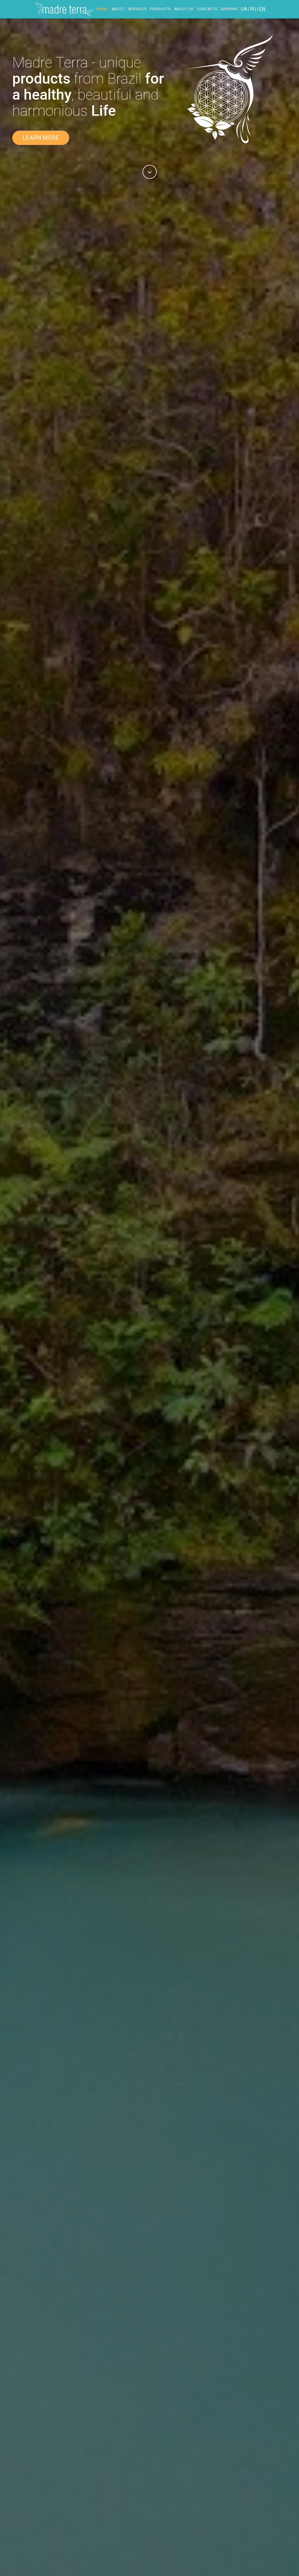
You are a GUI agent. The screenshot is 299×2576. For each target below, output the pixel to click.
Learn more (41, 138)
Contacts (207, 9)
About (118, 9)
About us (184, 9)
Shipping (229, 9)
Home (102, 9)
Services (137, 9)
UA (244, 9)
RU (253, 9)
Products (160, 9)
